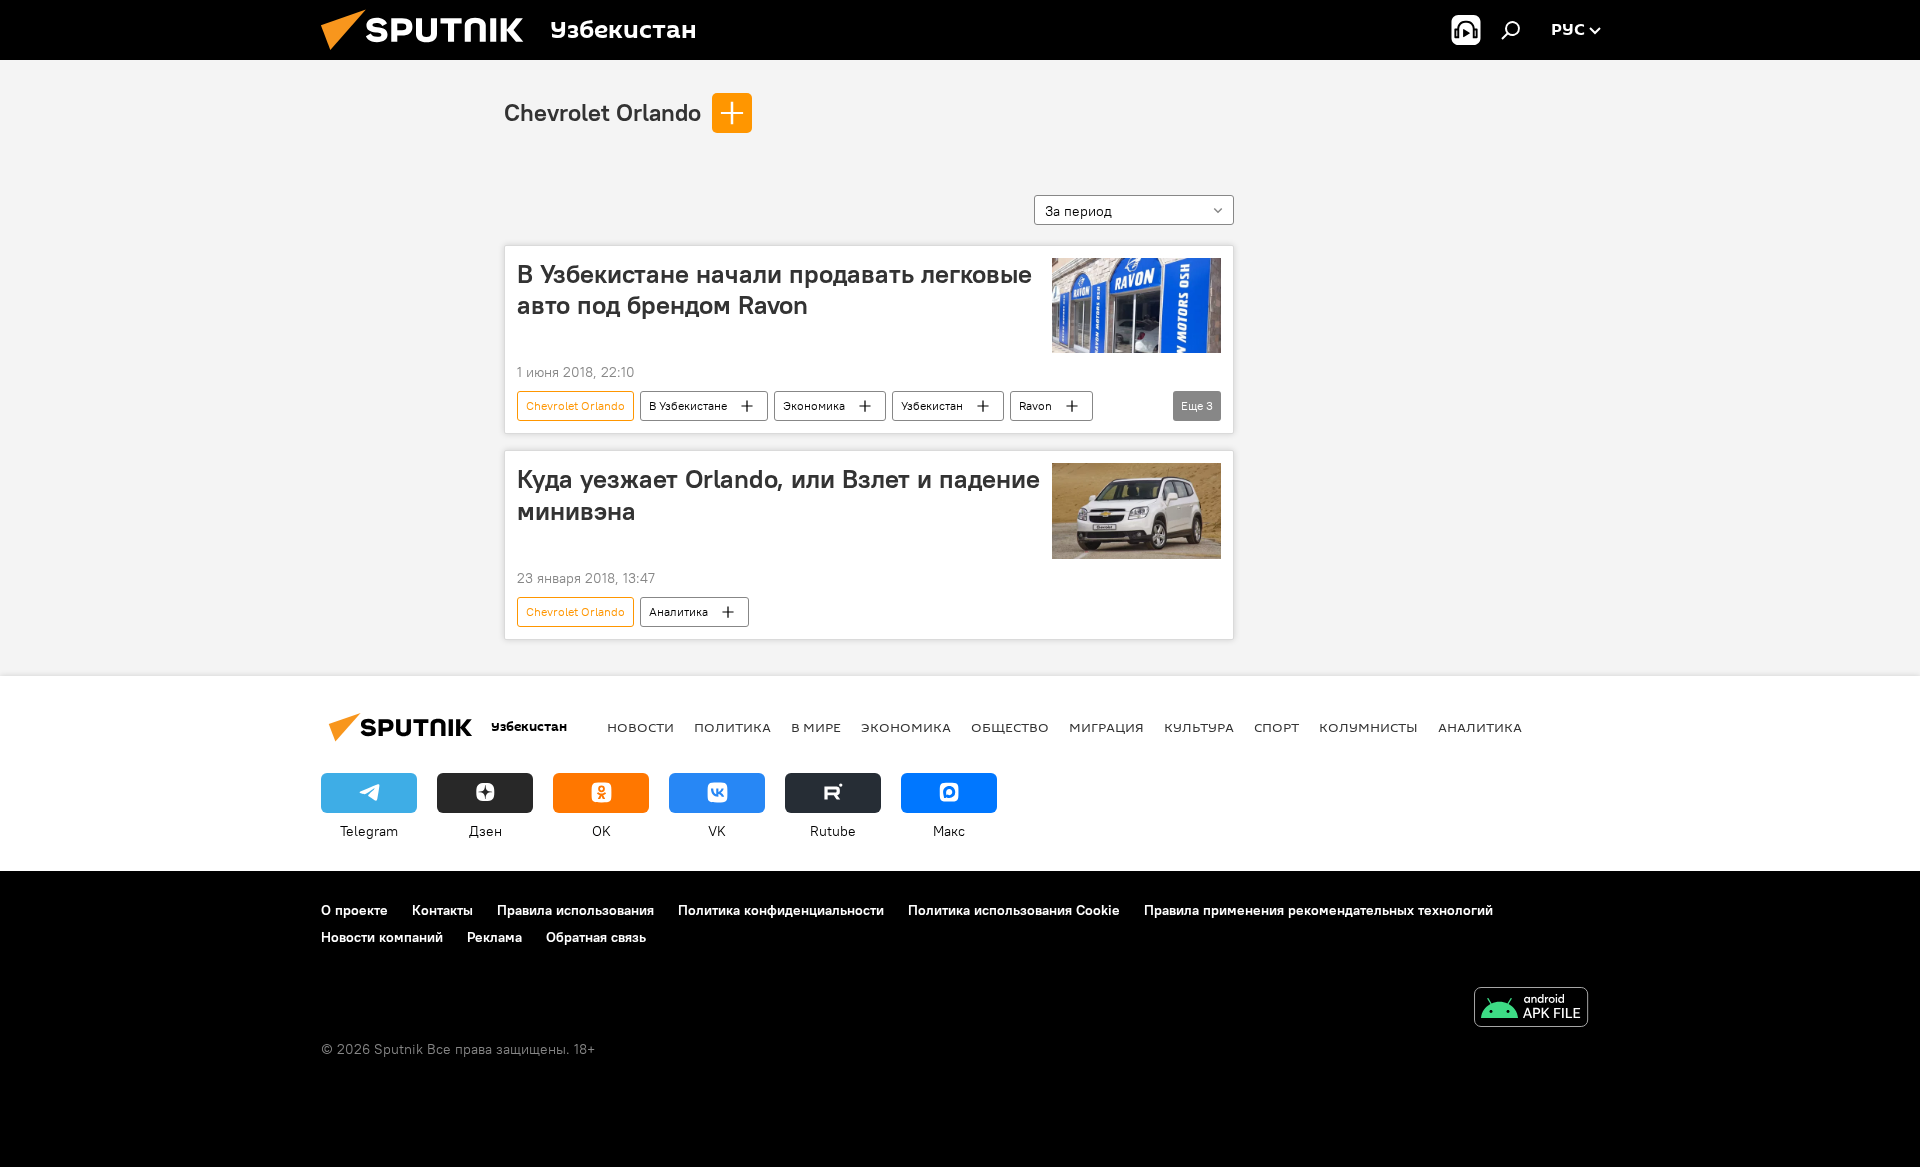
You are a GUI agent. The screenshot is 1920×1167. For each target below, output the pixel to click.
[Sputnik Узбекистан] (430, 55)
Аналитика (678, 611)
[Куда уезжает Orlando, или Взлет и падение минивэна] (1136, 510)
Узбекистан (932, 405)
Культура (1199, 727)
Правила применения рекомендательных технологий (1318, 910)
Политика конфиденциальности (781, 910)
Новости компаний (382, 937)
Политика (732, 727)
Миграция (1106, 727)
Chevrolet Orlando (602, 112)
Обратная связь (596, 937)
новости (640, 727)
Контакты (442, 910)
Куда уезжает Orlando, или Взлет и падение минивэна (778, 494)
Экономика (814, 405)
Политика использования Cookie (1014, 910)
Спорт (1276, 727)
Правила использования (575, 910)
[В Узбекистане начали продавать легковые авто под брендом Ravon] (1136, 305)
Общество (1010, 727)
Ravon (1035, 405)
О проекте (354, 910)
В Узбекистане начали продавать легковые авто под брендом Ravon (774, 289)
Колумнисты (1368, 727)
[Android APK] (1531, 1009)
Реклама (494, 937)
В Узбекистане (688, 405)
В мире (816, 727)
